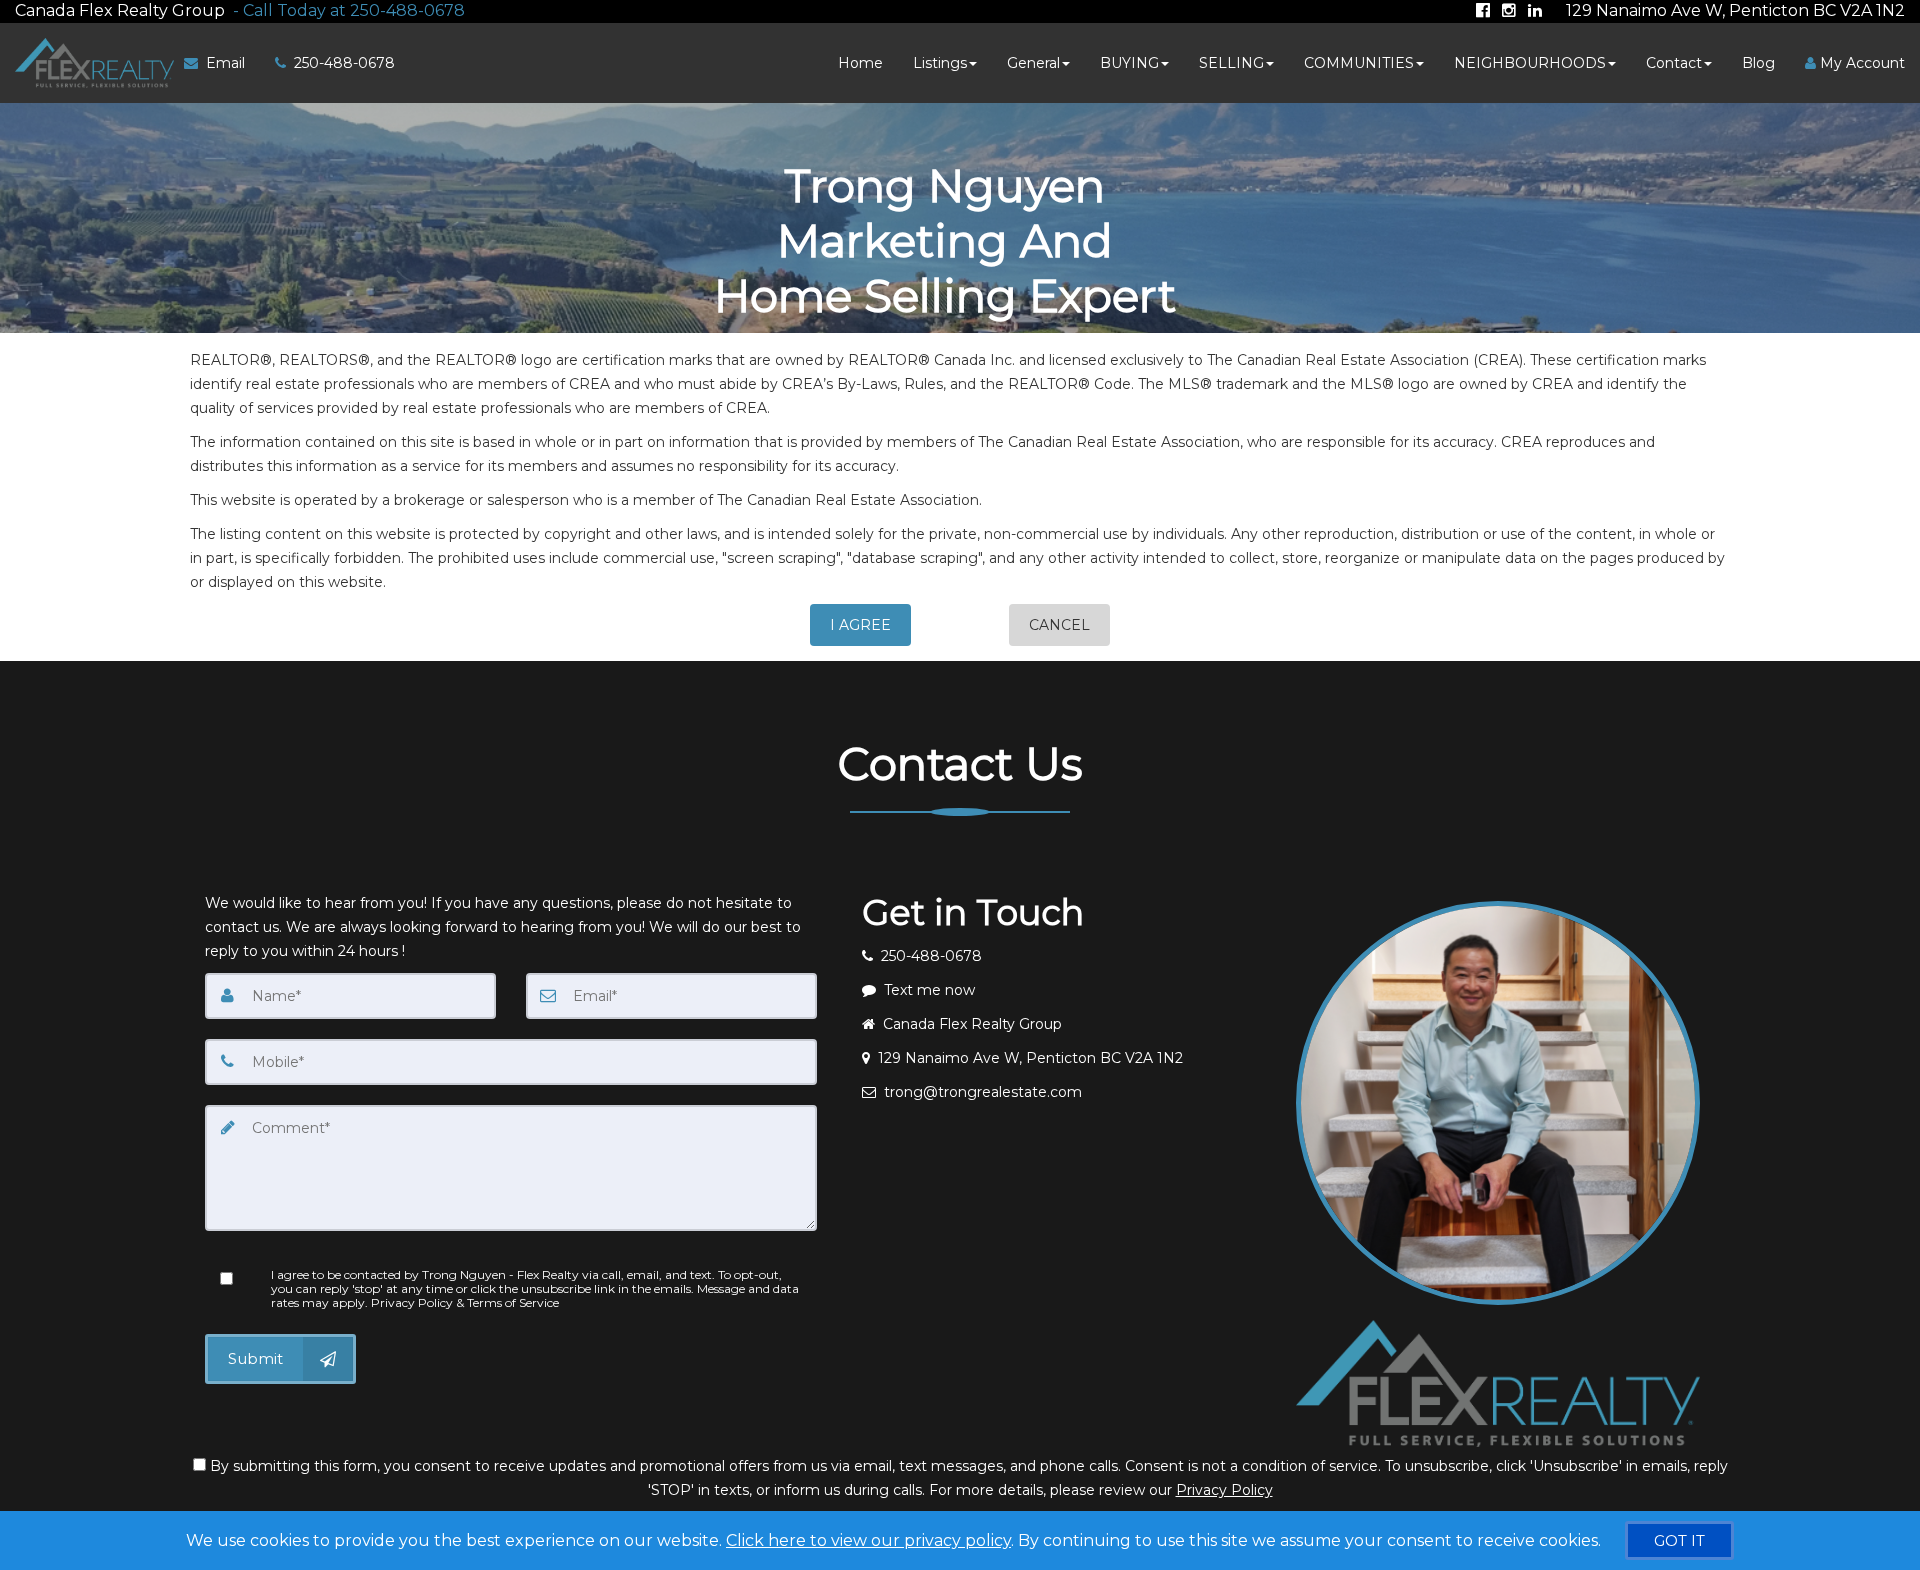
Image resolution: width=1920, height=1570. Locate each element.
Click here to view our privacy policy (868, 1540)
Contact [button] (1674, 63)
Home (860, 63)
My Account (1860, 63)
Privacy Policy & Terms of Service (465, 1302)
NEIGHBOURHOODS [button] (1530, 63)
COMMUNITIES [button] (1359, 63)
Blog (1758, 63)
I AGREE (860, 625)
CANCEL (1059, 625)
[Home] (92, 63)
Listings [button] (940, 63)
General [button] (1033, 63)
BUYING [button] (1129, 63)
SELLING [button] (1231, 63)
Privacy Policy (1224, 1490)
